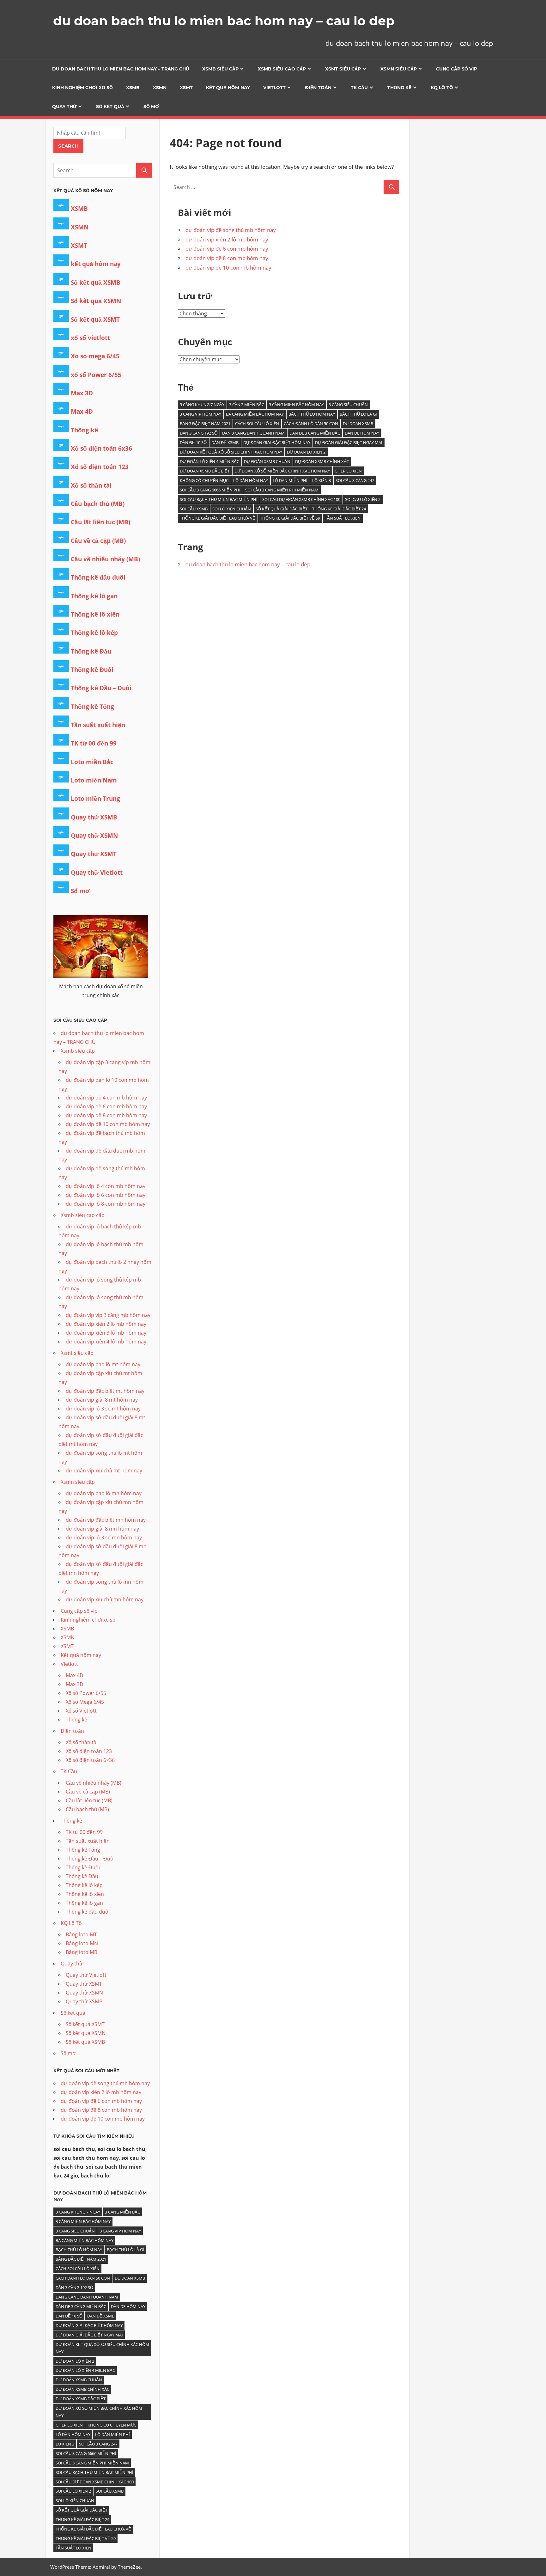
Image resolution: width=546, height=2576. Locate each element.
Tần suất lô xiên (343, 518)
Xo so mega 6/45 (95, 356)
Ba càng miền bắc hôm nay (255, 414)
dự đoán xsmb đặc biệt (205, 471)
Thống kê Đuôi (92, 670)
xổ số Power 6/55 (96, 375)
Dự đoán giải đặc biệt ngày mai (349, 442)
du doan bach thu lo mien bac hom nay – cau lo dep (224, 21)
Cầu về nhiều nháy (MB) (105, 559)
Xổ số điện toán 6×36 (90, 1760)
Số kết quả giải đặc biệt (282, 509)
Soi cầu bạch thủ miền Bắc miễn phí (219, 499)
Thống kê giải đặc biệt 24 (339, 509)
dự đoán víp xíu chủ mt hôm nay (104, 1471)
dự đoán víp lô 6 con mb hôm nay (106, 1195)
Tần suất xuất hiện (98, 725)
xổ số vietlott (90, 338)
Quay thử (64, 107)
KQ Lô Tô (442, 88)
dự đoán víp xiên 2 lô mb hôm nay (227, 239)
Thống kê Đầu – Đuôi (101, 688)
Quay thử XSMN (94, 836)
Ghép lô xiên (348, 471)
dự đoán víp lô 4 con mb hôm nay (106, 1186)
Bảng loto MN (82, 1943)
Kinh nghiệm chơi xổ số (82, 88)
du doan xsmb (358, 423)
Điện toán (318, 88)
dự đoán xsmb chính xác (322, 461)
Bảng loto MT (81, 1934)
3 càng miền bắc (247, 405)
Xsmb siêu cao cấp (282, 69)
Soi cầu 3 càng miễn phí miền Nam (282, 490)
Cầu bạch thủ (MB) (98, 504)
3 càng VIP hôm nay (200, 414)
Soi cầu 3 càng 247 (355, 480)
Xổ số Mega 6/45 (85, 1702)
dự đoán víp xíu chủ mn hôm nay (105, 1599)
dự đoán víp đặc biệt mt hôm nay (105, 1391)
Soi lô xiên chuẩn (232, 509)
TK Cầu (359, 88)
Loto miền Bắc (92, 762)
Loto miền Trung (95, 799)
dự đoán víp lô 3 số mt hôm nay (103, 1409)
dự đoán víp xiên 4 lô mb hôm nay (106, 1342)
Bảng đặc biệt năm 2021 (205, 423)
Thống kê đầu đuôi (98, 577)
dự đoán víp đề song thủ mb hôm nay (231, 230)
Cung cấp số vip (457, 69)
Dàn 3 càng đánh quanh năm (253, 433)
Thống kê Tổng (92, 707)
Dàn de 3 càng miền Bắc (315, 433)
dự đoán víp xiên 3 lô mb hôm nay (106, 1333)
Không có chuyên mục (204, 480)
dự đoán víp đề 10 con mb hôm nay (228, 268)
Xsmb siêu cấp (220, 69)
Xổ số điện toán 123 (100, 467)
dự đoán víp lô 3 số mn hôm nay (104, 1538)
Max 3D (82, 393)
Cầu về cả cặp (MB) (98, 541)
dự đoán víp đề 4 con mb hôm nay (106, 1098)
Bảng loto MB (82, 1952)
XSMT (186, 88)
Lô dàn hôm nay (251, 480)
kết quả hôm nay (96, 264)
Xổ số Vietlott (81, 1711)
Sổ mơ (151, 107)
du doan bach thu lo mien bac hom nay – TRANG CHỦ (121, 69)
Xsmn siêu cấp (399, 69)
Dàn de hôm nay (362, 433)
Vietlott (274, 88)
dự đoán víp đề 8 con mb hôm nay (227, 258)
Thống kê (399, 88)
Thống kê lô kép (94, 633)
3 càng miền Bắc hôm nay (296, 405)
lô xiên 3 (322, 480)
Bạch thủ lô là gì (358, 414)
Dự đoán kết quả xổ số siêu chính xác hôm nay (231, 452)
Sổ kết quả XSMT (95, 320)
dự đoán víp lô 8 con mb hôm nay (106, 1204)
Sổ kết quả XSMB (96, 283)
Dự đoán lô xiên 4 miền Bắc (209, 461)
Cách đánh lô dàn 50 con (311, 423)
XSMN (160, 88)
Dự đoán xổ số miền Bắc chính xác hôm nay (282, 471)
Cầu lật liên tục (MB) (100, 522)
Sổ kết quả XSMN (96, 301)
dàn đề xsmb (225, 442)
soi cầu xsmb (194, 509)
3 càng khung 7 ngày (202, 405)
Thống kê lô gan (94, 596)
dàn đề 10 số (193, 442)
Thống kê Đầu (91, 651)
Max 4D (82, 411)
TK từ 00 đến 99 (94, 743)
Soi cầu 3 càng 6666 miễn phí (210, 490)
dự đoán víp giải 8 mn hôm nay (102, 1529)
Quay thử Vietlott (97, 873)
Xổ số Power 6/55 (86, 1693)
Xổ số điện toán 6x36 (101, 448)
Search (68, 146)
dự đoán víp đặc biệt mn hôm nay (106, 1520)
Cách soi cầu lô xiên (257, 423)
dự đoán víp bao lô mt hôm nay (103, 1364)
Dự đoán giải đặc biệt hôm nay (277, 442)
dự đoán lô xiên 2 (306, 452)
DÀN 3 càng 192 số (199, 433)
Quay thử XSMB (94, 817)
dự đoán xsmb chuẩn (267, 461)
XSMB (133, 88)
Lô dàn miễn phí (290, 480)
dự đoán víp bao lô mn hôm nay (104, 1493)
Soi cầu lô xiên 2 (363, 499)
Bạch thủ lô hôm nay (312, 414)
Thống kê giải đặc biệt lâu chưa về (218, 518)
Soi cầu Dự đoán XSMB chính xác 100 (301, 499)
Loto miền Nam (94, 780)
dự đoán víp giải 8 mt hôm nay (102, 1400)
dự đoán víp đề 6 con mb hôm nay (227, 249)
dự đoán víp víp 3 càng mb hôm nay (108, 1315)
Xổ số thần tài (91, 485)
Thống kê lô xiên (95, 614)
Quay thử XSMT (94, 854)
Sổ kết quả (110, 107)
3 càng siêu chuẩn (348, 405)
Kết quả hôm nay (228, 88)
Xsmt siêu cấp (343, 69)
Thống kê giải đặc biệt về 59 (290, 518)
